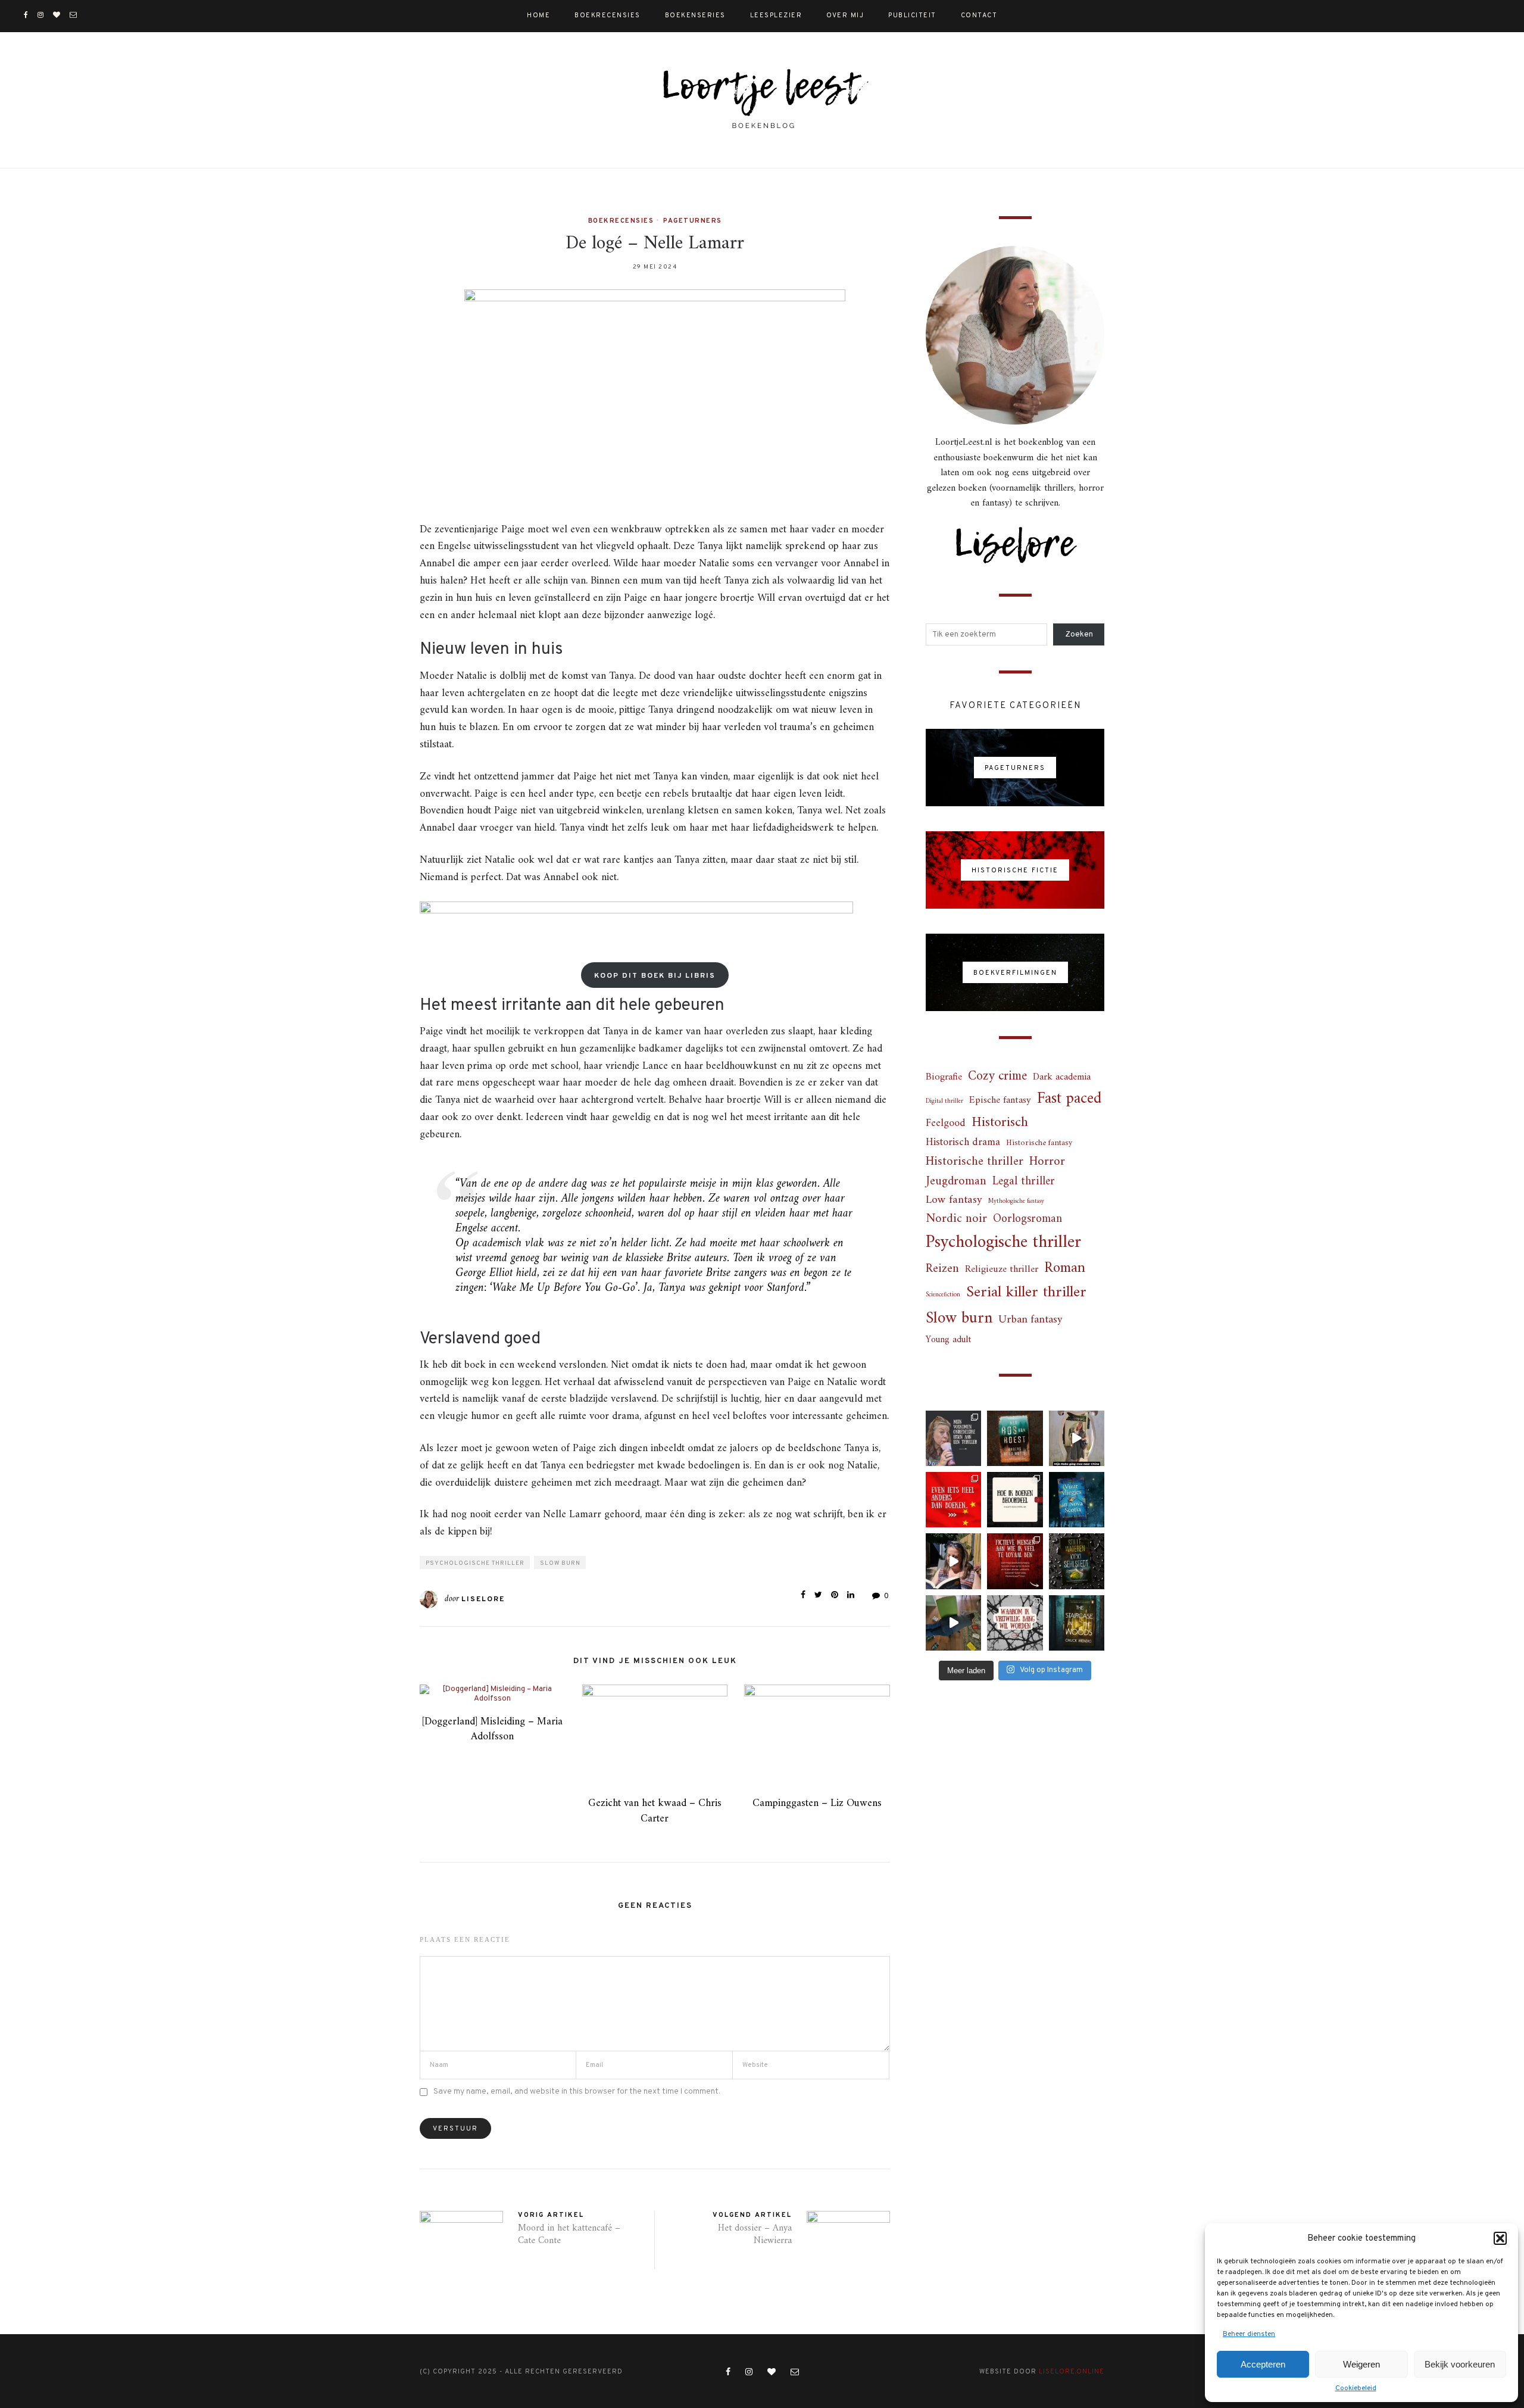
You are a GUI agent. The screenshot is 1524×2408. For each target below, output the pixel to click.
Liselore (483, 1599)
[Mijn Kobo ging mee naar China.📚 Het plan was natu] (1077, 1438)
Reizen (942, 1269)
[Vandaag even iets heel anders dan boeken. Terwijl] (953, 1500)
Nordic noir (956, 1219)
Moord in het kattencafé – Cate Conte (569, 2234)
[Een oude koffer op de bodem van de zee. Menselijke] (1077, 1561)
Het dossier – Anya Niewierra (755, 2234)
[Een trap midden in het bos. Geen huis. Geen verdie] (1077, 1623)
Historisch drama (963, 1143)
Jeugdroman (956, 1182)
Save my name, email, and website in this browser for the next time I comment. (577, 2092)
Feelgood (946, 1124)
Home (538, 15)
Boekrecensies (608, 15)
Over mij (845, 15)
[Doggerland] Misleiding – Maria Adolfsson (492, 1729)
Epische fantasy (1000, 1101)
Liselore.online (1072, 2372)
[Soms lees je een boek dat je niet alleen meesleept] (1077, 1500)
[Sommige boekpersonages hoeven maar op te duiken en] (1015, 1561)
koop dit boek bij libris (655, 976)
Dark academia (1062, 1077)
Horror (1047, 1162)
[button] (1500, 2238)
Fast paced (1069, 1099)
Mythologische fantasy (1016, 1201)
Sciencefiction (943, 1295)
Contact (979, 15)
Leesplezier (776, 15)
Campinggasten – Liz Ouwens (817, 1803)
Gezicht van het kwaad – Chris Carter (655, 1811)
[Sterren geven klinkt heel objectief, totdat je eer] (1015, 1500)
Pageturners (693, 221)
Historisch (1000, 1123)
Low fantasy (954, 1201)
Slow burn (560, 1563)
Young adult (948, 1340)
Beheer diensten (1249, 2334)
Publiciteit (912, 15)
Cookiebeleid (1356, 2388)
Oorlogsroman (1028, 1219)
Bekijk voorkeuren (1460, 2364)
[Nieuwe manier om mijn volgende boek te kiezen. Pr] (953, 1623)
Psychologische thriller (475, 1563)
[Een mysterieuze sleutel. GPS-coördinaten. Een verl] (1015, 1438)
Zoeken (1079, 635)
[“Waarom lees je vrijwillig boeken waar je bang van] (1015, 1623)
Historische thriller (975, 1162)
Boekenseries (695, 15)
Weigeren (1361, 2364)
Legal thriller (1024, 1182)
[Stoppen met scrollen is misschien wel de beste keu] (953, 1561)
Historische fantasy (1039, 1143)
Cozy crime (997, 1076)
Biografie (944, 1077)
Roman (1065, 1269)
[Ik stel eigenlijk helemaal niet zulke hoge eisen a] (953, 1438)
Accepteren (1263, 2364)
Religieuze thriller (1002, 1270)
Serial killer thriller (1026, 1293)
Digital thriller (944, 1101)
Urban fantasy (1030, 1320)
